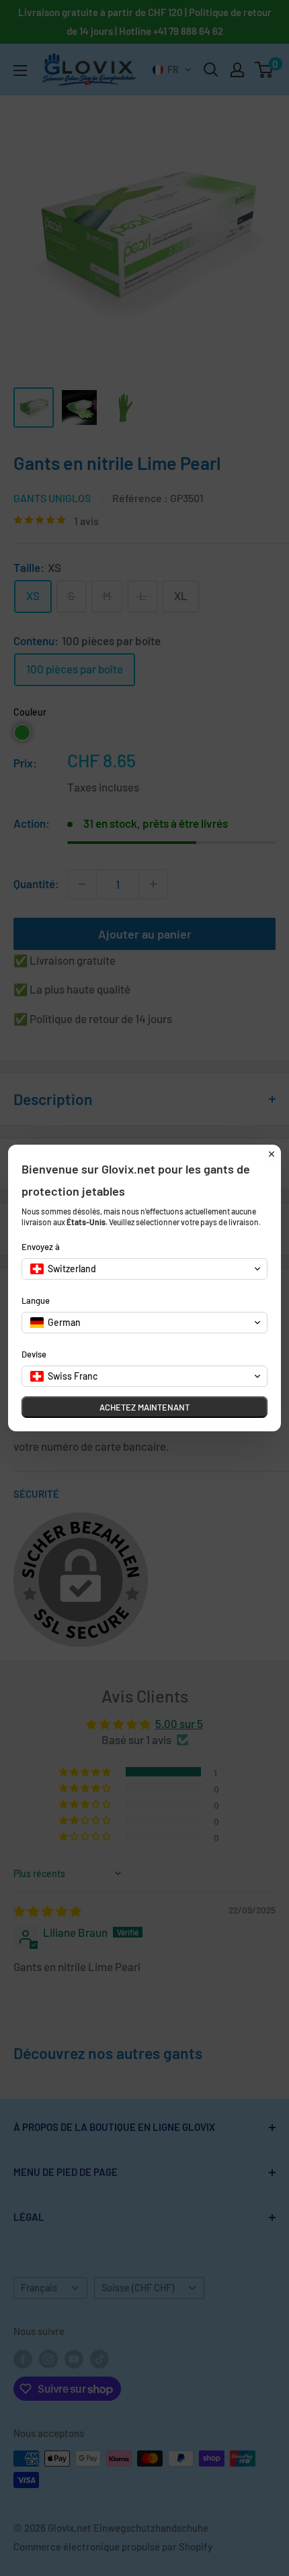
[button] (144, 1269)
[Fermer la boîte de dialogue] (272, 1154)
